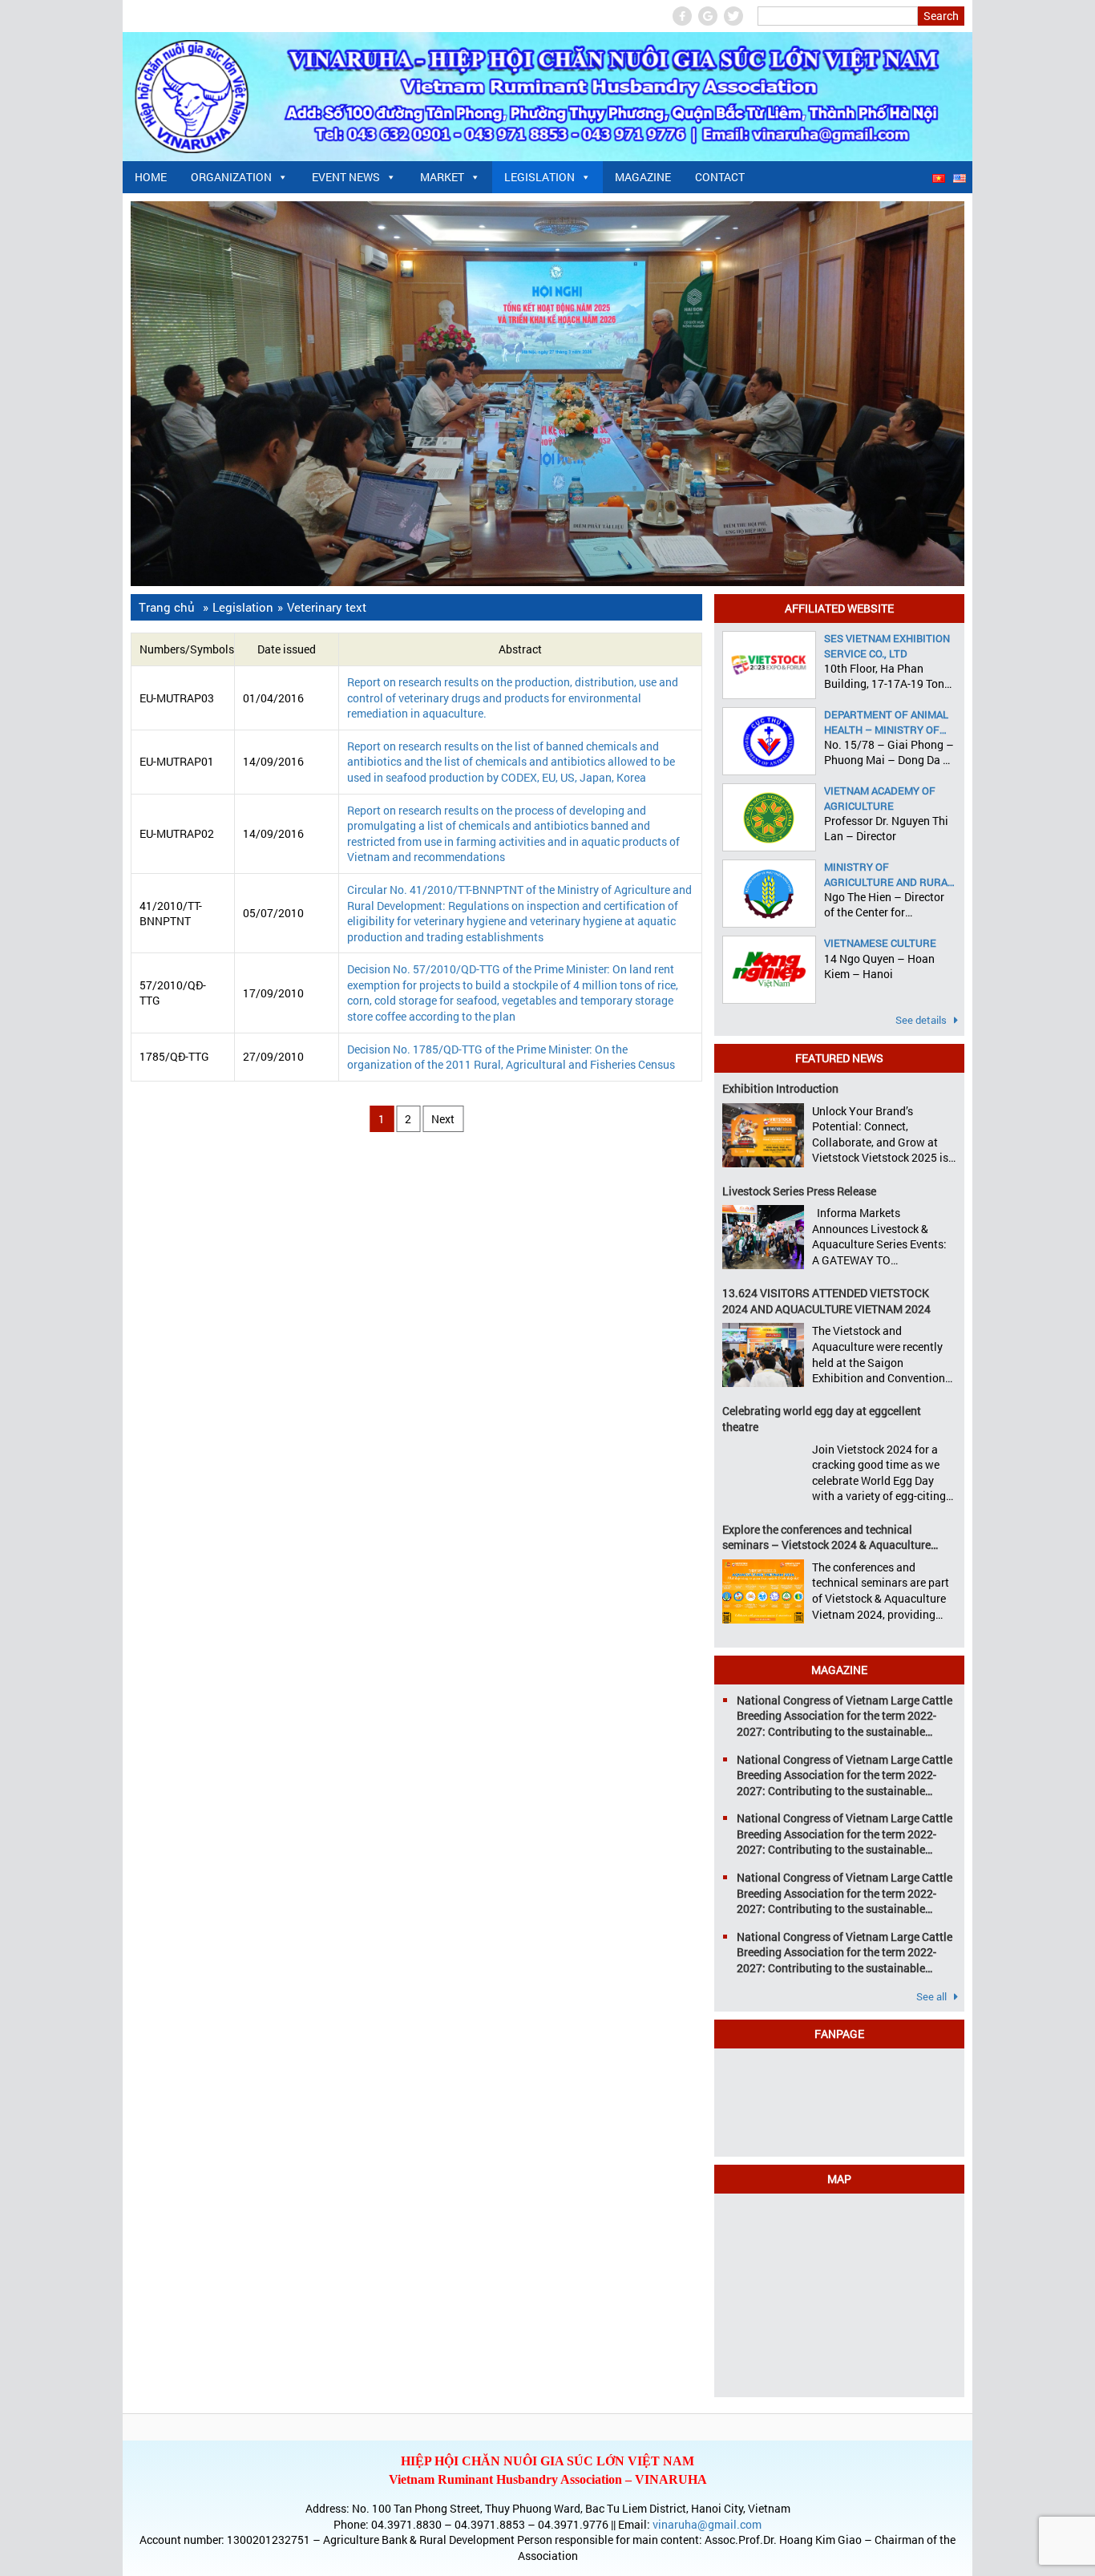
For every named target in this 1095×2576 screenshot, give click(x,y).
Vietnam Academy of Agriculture (880, 798)
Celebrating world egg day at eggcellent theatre (822, 1419)
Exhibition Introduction (780, 1088)
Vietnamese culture (880, 943)
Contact (720, 177)
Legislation (539, 177)
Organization (231, 177)
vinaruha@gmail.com (707, 2524)
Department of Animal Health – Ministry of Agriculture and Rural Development (889, 722)
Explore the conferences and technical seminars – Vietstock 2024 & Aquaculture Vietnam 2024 (826, 1537)
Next (443, 1119)
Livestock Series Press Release (799, 1191)
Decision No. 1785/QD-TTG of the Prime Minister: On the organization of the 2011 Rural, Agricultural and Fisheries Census (511, 1057)
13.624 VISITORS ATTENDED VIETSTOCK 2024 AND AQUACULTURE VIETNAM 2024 (826, 1301)
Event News (346, 177)
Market (442, 177)
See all (933, 1996)
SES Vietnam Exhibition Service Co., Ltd (887, 645)
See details (922, 1020)
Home (151, 177)
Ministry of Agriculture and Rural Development (889, 874)
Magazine (643, 177)
